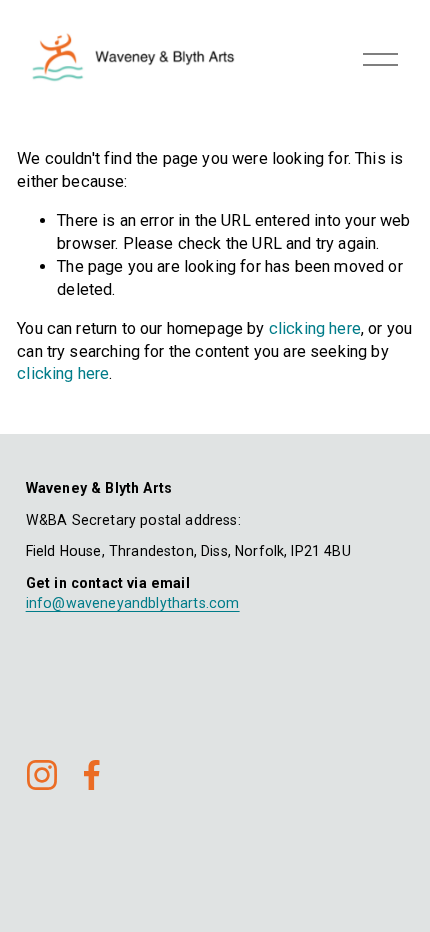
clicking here (315, 328)
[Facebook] (92, 775)
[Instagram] (42, 775)
